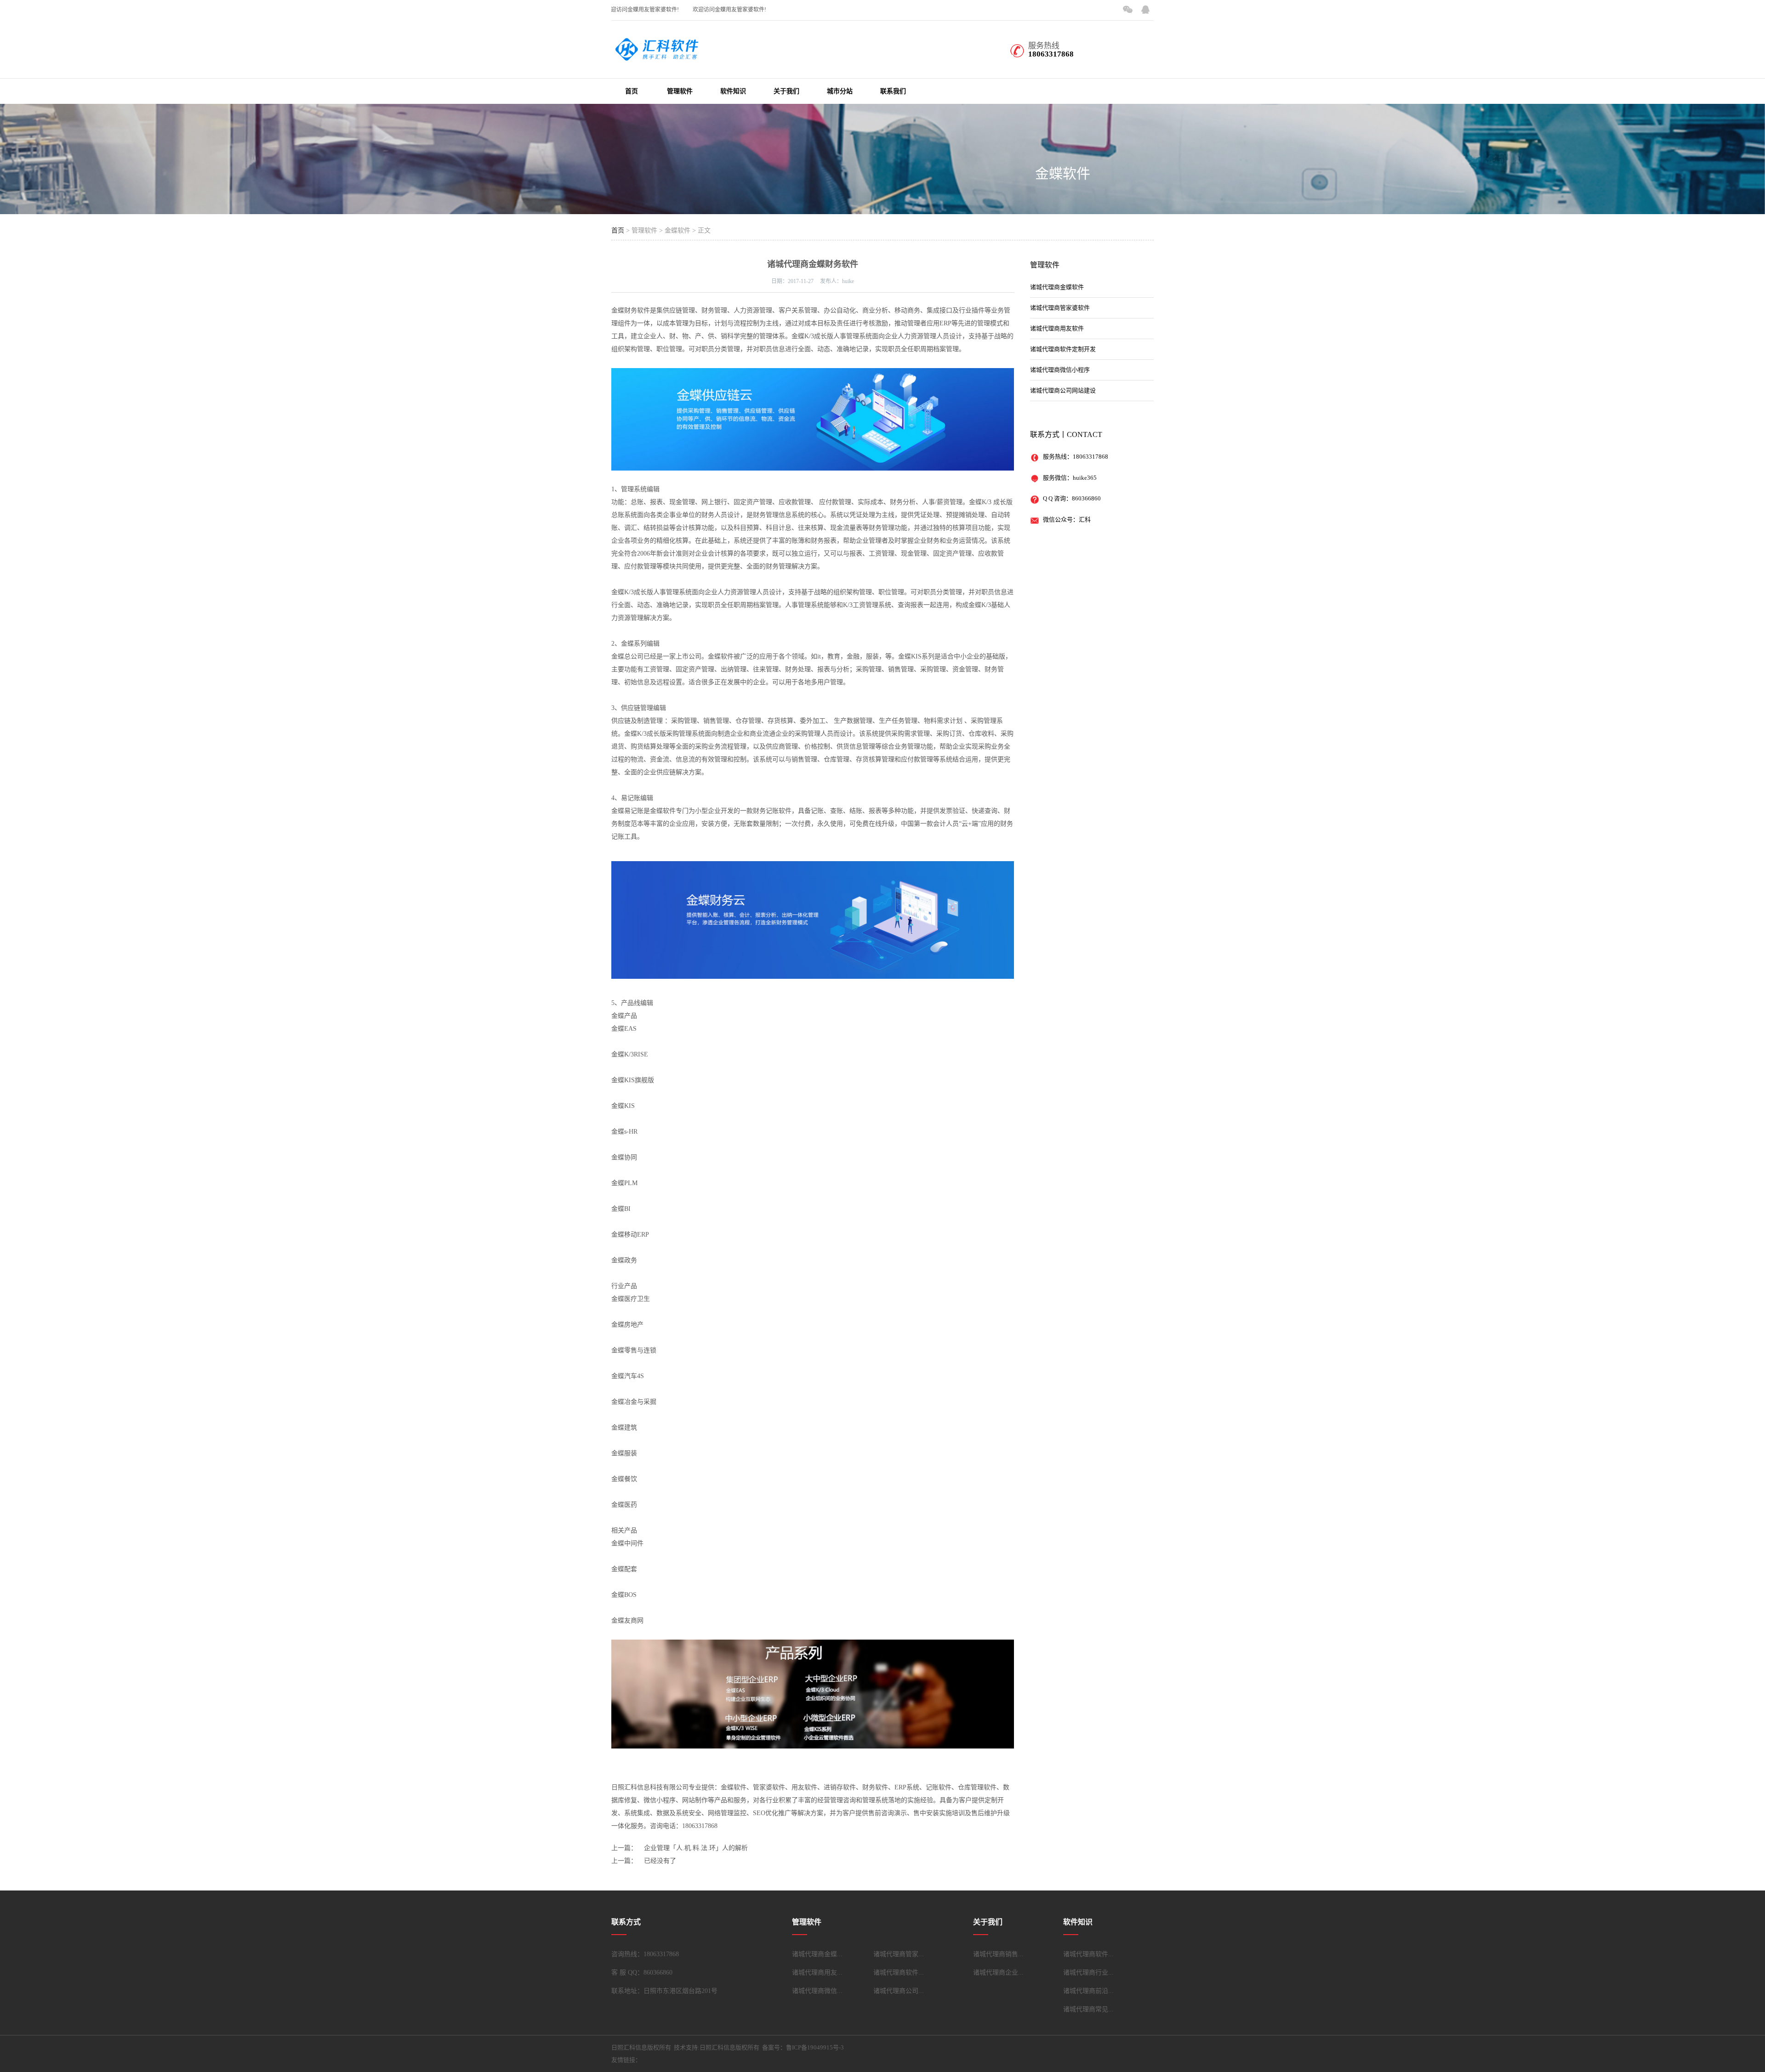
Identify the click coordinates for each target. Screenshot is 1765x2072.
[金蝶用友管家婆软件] (657, 56)
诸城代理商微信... (817, 1991)
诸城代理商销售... (998, 1954)
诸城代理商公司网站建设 (1063, 390)
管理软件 (680, 91)
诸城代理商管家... (899, 1954)
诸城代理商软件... (899, 1973)
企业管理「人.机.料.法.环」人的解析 (696, 1848)
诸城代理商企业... (998, 1973)
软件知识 (733, 91)
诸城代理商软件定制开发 (1063, 349)
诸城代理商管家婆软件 (1060, 308)
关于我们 (786, 91)
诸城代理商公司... (899, 1991)
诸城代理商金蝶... (817, 1954)
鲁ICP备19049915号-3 (815, 2047)
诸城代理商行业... (1088, 1973)
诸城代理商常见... (1088, 2009)
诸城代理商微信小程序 (1060, 370)
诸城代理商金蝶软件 (1057, 287)
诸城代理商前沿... (1088, 1991)
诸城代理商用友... (817, 1973)
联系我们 (893, 91)
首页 (632, 91)
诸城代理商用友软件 (1057, 328)
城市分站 (840, 91)
